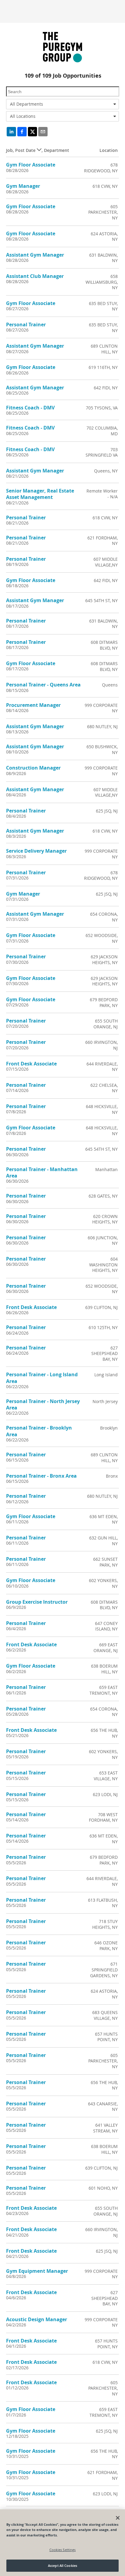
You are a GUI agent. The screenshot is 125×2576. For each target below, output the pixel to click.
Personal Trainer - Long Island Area (42, 1378)
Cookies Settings (63, 2550)
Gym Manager (23, 186)
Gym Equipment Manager (37, 2271)
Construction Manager (33, 768)
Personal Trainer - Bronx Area (41, 1476)
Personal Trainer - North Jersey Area (43, 1404)
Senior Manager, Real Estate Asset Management (40, 494)
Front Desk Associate (31, 1064)
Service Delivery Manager (36, 851)
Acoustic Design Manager (37, 2319)
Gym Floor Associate (31, 165)
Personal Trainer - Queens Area (43, 685)
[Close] (118, 2518)
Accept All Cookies (62, 2565)
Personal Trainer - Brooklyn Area (39, 1431)
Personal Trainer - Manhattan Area (42, 1172)
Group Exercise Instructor (37, 1602)
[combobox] (62, 104)
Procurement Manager (33, 705)
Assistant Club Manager (35, 276)
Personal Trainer (26, 325)
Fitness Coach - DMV (30, 408)
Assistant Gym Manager (35, 255)
